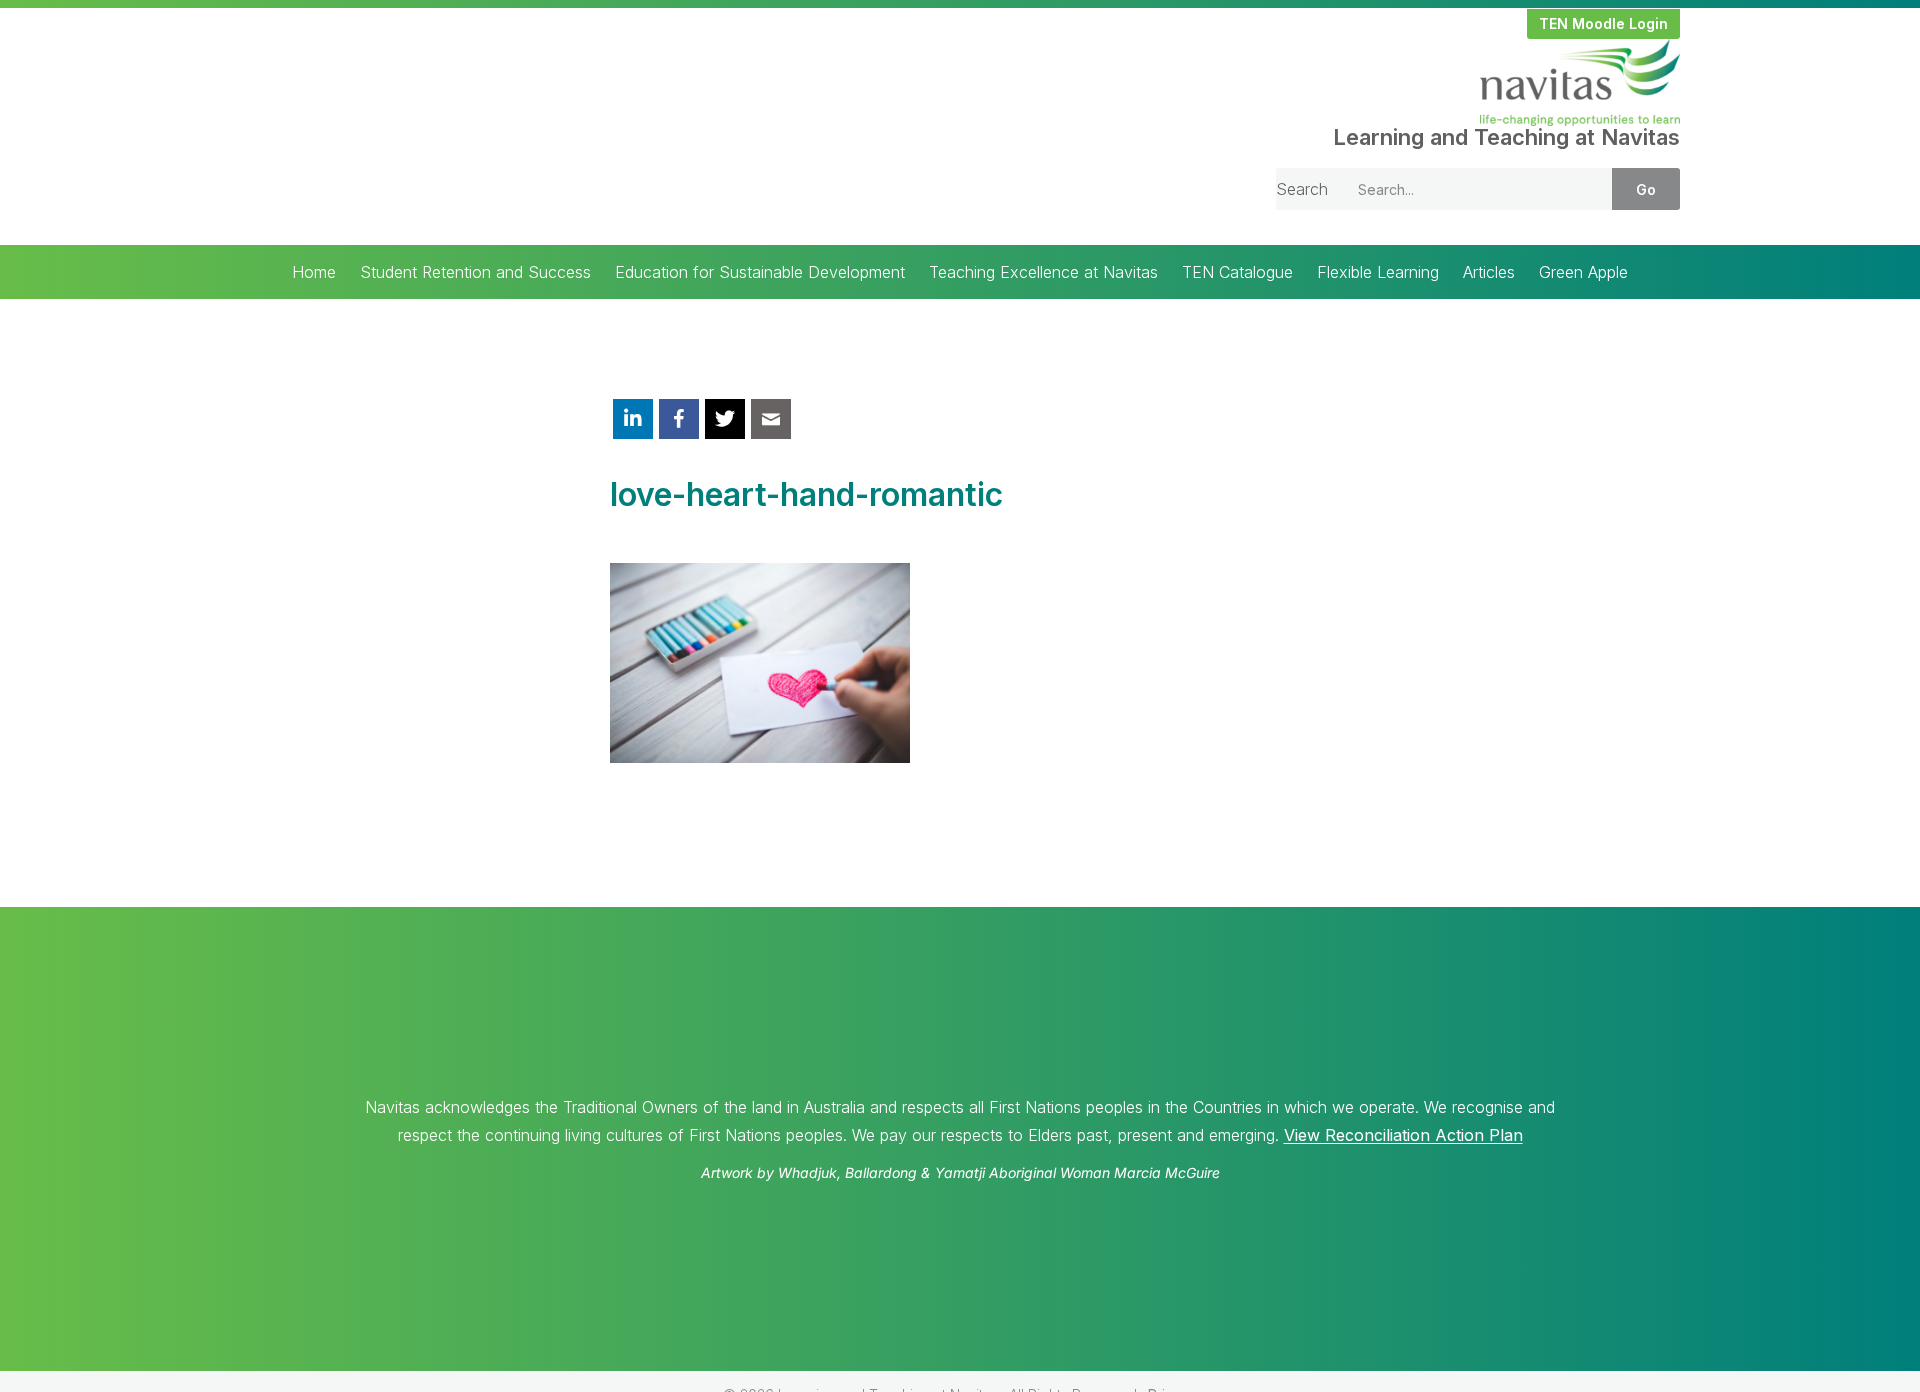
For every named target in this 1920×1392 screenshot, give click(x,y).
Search (1302, 189)
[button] (1603, 24)
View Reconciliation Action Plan (1403, 1135)
